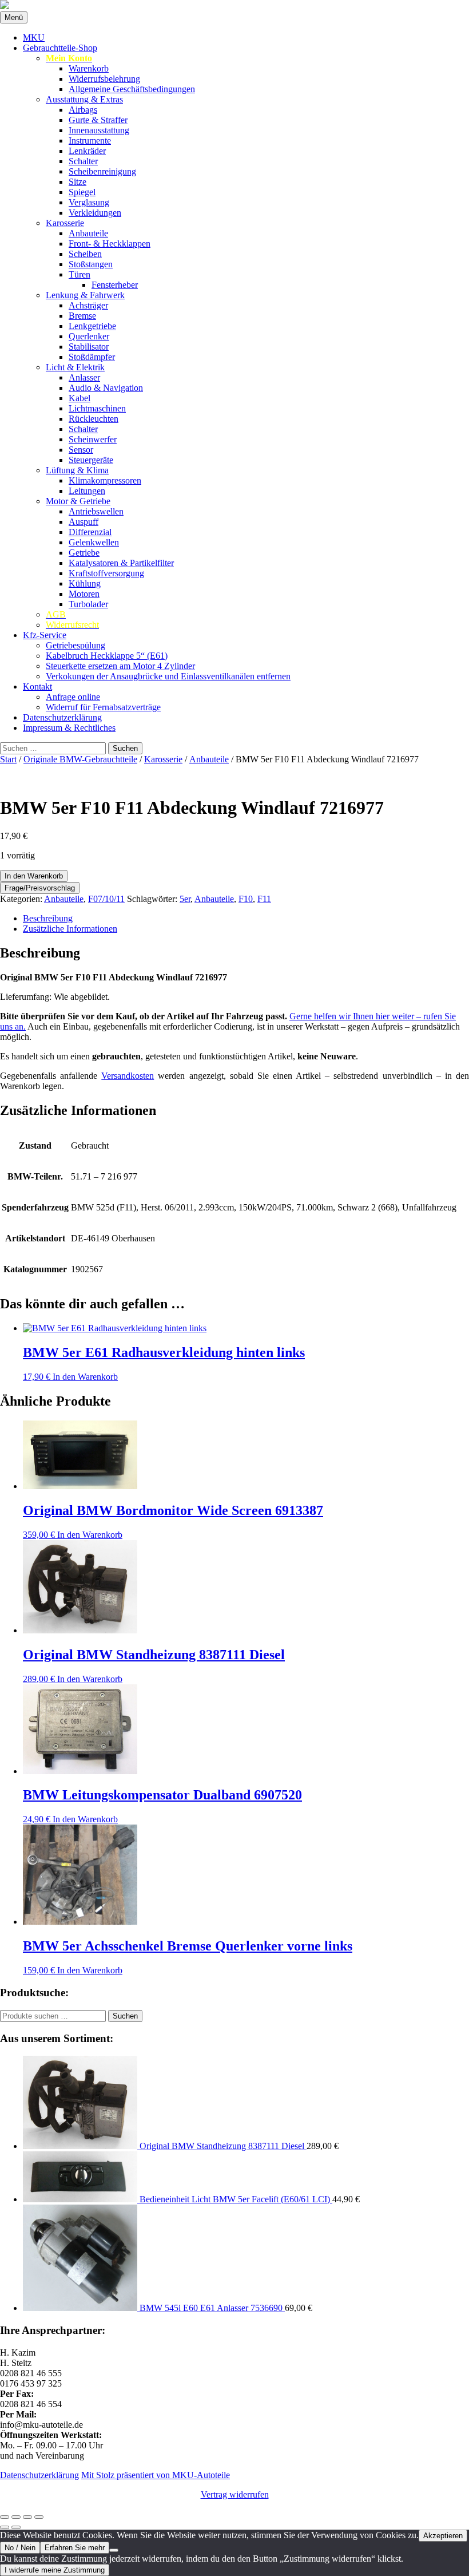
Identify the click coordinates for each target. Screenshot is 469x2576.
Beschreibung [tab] (48, 918)
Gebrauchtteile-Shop (60, 48)
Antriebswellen (96, 511)
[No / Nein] (114, 2550)
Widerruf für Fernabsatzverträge (103, 707)
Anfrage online (73, 697)
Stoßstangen (91, 264)
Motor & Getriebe (78, 501)
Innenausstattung (99, 130)
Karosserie (65, 223)
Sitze (77, 182)
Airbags (83, 110)
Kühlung (85, 583)
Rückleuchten (94, 419)
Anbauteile (88, 233)
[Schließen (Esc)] (39, 2517)
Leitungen (87, 491)
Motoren (84, 594)
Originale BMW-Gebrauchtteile (80, 759)
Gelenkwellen (94, 542)
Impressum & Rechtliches (69, 728)
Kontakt (37, 686)
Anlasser (84, 377)
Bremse (82, 316)
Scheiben (85, 254)
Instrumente (90, 141)
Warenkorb (89, 68)
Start (8, 759)
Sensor (81, 450)
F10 (246, 899)
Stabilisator (89, 347)
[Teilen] (27, 2517)
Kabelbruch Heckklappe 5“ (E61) (107, 656)
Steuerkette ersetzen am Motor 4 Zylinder (120, 666)
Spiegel (82, 192)
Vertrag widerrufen (235, 2494)
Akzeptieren (443, 2536)
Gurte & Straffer (98, 120)
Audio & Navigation (106, 388)
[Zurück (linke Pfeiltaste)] (5, 2527)
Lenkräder (87, 151)
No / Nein (20, 2548)
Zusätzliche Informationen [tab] (70, 929)
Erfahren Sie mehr (75, 2548)
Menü (14, 17)
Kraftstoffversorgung (106, 573)
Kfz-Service (45, 635)
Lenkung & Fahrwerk (85, 295)
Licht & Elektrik (75, 367)
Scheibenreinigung (102, 171)
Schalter (83, 161)
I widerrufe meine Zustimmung (55, 2570)
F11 (264, 899)
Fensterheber (115, 285)
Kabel (80, 398)
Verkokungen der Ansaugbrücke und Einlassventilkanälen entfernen (168, 676)
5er (185, 899)
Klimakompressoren (105, 480)
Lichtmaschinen (97, 408)
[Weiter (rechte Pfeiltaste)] (16, 2527)
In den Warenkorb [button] (85, 1377)
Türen (80, 274)
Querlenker (89, 336)
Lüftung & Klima (77, 470)
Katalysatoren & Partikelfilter (121, 563)
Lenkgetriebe (92, 326)
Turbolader (88, 604)
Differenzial (90, 532)
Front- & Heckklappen (110, 244)
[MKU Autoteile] (234, 6)
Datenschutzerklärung (62, 717)
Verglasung (89, 202)
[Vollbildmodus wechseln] (16, 2517)
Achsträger (88, 305)
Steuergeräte (91, 460)
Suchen (125, 2016)
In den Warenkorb (34, 876)
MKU (34, 37)
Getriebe (84, 553)
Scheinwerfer (93, 439)
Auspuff (84, 522)
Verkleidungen (95, 213)
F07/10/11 (106, 899)
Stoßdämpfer (92, 357)
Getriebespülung (75, 645)
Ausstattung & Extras (84, 99)
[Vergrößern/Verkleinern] (5, 2517)
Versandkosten (128, 1076)
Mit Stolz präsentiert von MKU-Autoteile (156, 2475)
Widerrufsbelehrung (104, 79)
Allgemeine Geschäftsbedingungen (132, 89)
